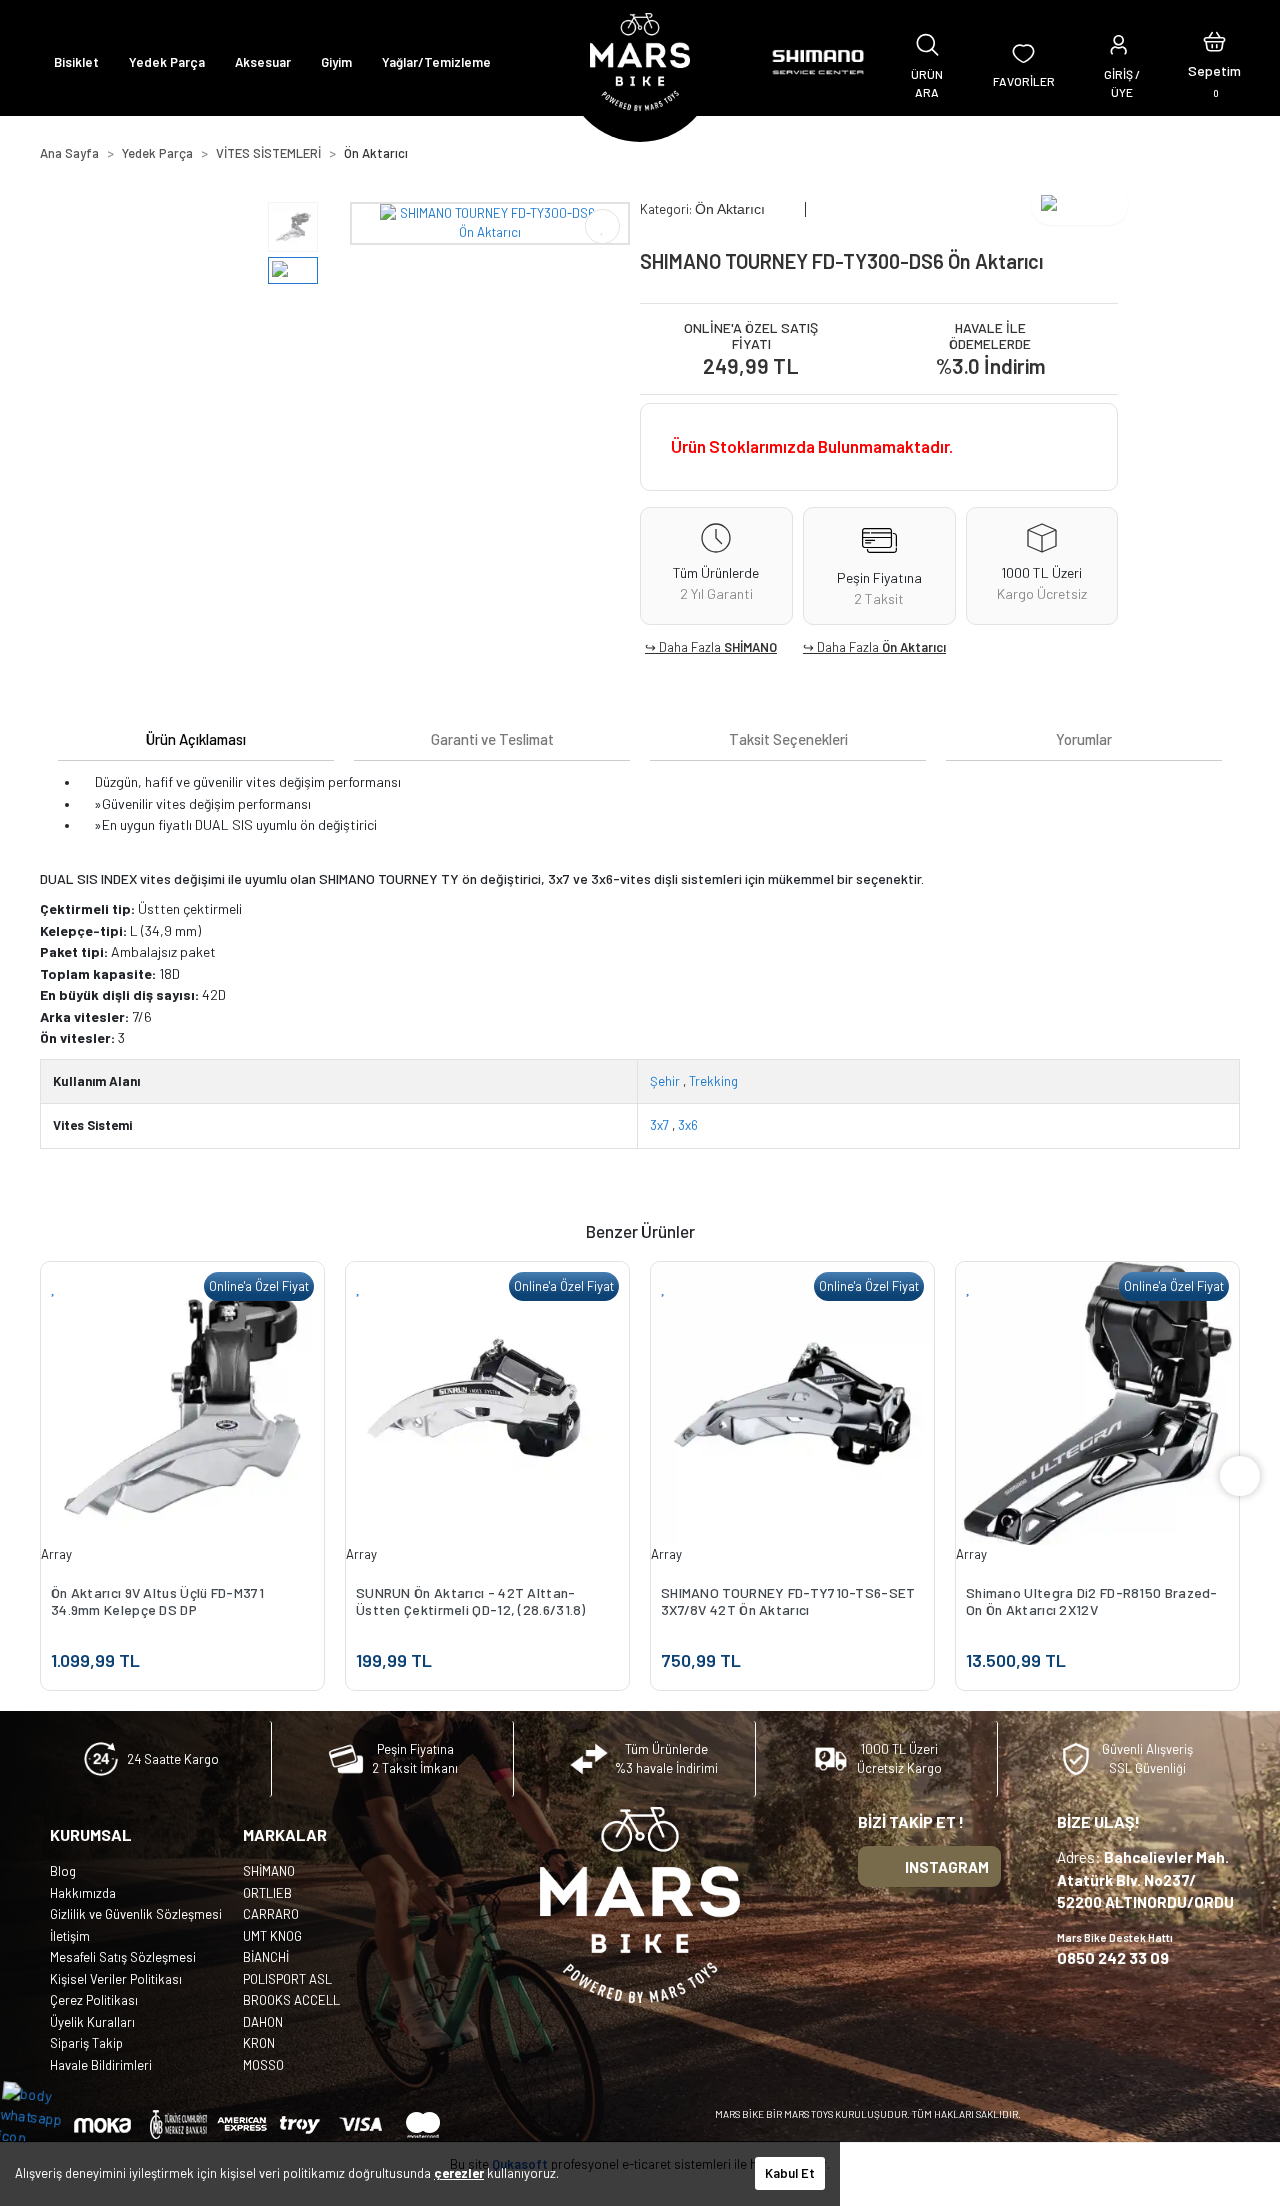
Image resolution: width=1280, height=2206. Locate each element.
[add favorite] (54, 1286)
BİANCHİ (266, 1957)
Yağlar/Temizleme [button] (436, 62)
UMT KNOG (272, 1936)
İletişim (70, 1936)
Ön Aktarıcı (914, 647)
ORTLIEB (267, 1893)
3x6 (688, 1125)
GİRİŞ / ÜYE (1122, 83)
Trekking (713, 1081)
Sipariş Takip (86, 2043)
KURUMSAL (91, 1834)
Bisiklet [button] (76, 62)
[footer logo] (640, 1905)
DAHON (263, 2022)
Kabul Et (790, 2173)
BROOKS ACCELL (291, 2000)
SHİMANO (750, 647)
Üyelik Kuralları (92, 2022)
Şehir (665, 1081)
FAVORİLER (1024, 81)
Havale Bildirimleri (101, 2065)
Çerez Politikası (94, 2000)
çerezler (459, 2173)
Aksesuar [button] (263, 62)
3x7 (659, 1125)
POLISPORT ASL (287, 1979)
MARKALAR (285, 1834)
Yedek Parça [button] (167, 62)
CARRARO (271, 1914)
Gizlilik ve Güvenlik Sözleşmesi (136, 1914)
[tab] (196, 739)
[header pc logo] (640, 62)
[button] (1214, 62)
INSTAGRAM (947, 1867)
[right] (1240, 1476)
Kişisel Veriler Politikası (116, 1979)
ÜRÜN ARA (927, 83)
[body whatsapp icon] (41, 2115)
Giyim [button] (336, 62)
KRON (259, 2043)
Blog (63, 1871)
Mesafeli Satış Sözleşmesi (123, 1957)
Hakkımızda (83, 1893)
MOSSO (263, 2065)
